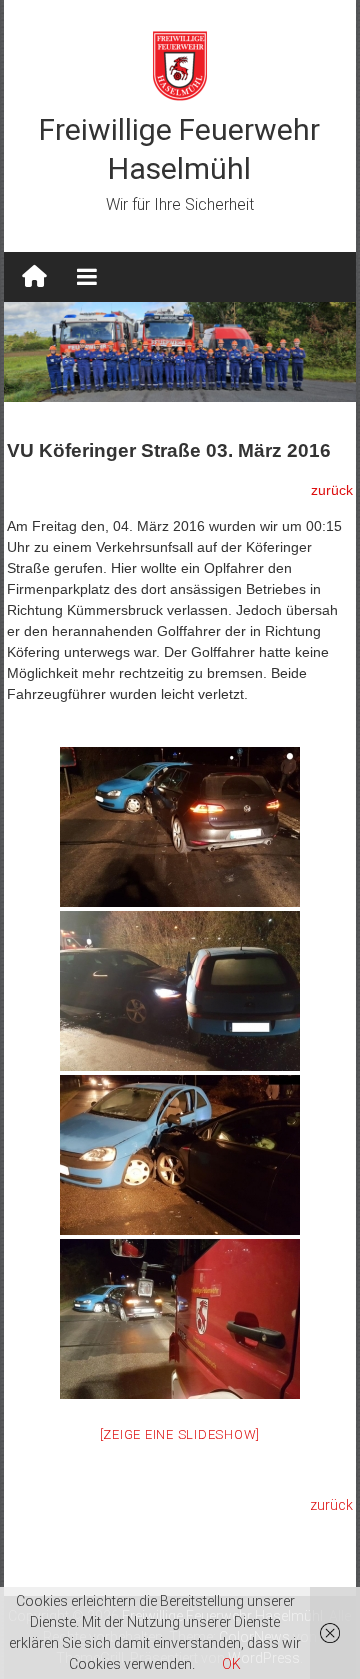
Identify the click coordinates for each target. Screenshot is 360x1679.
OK (231, 1664)
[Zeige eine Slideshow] (180, 1434)
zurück (331, 1505)
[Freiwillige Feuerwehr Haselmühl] (34, 277)
